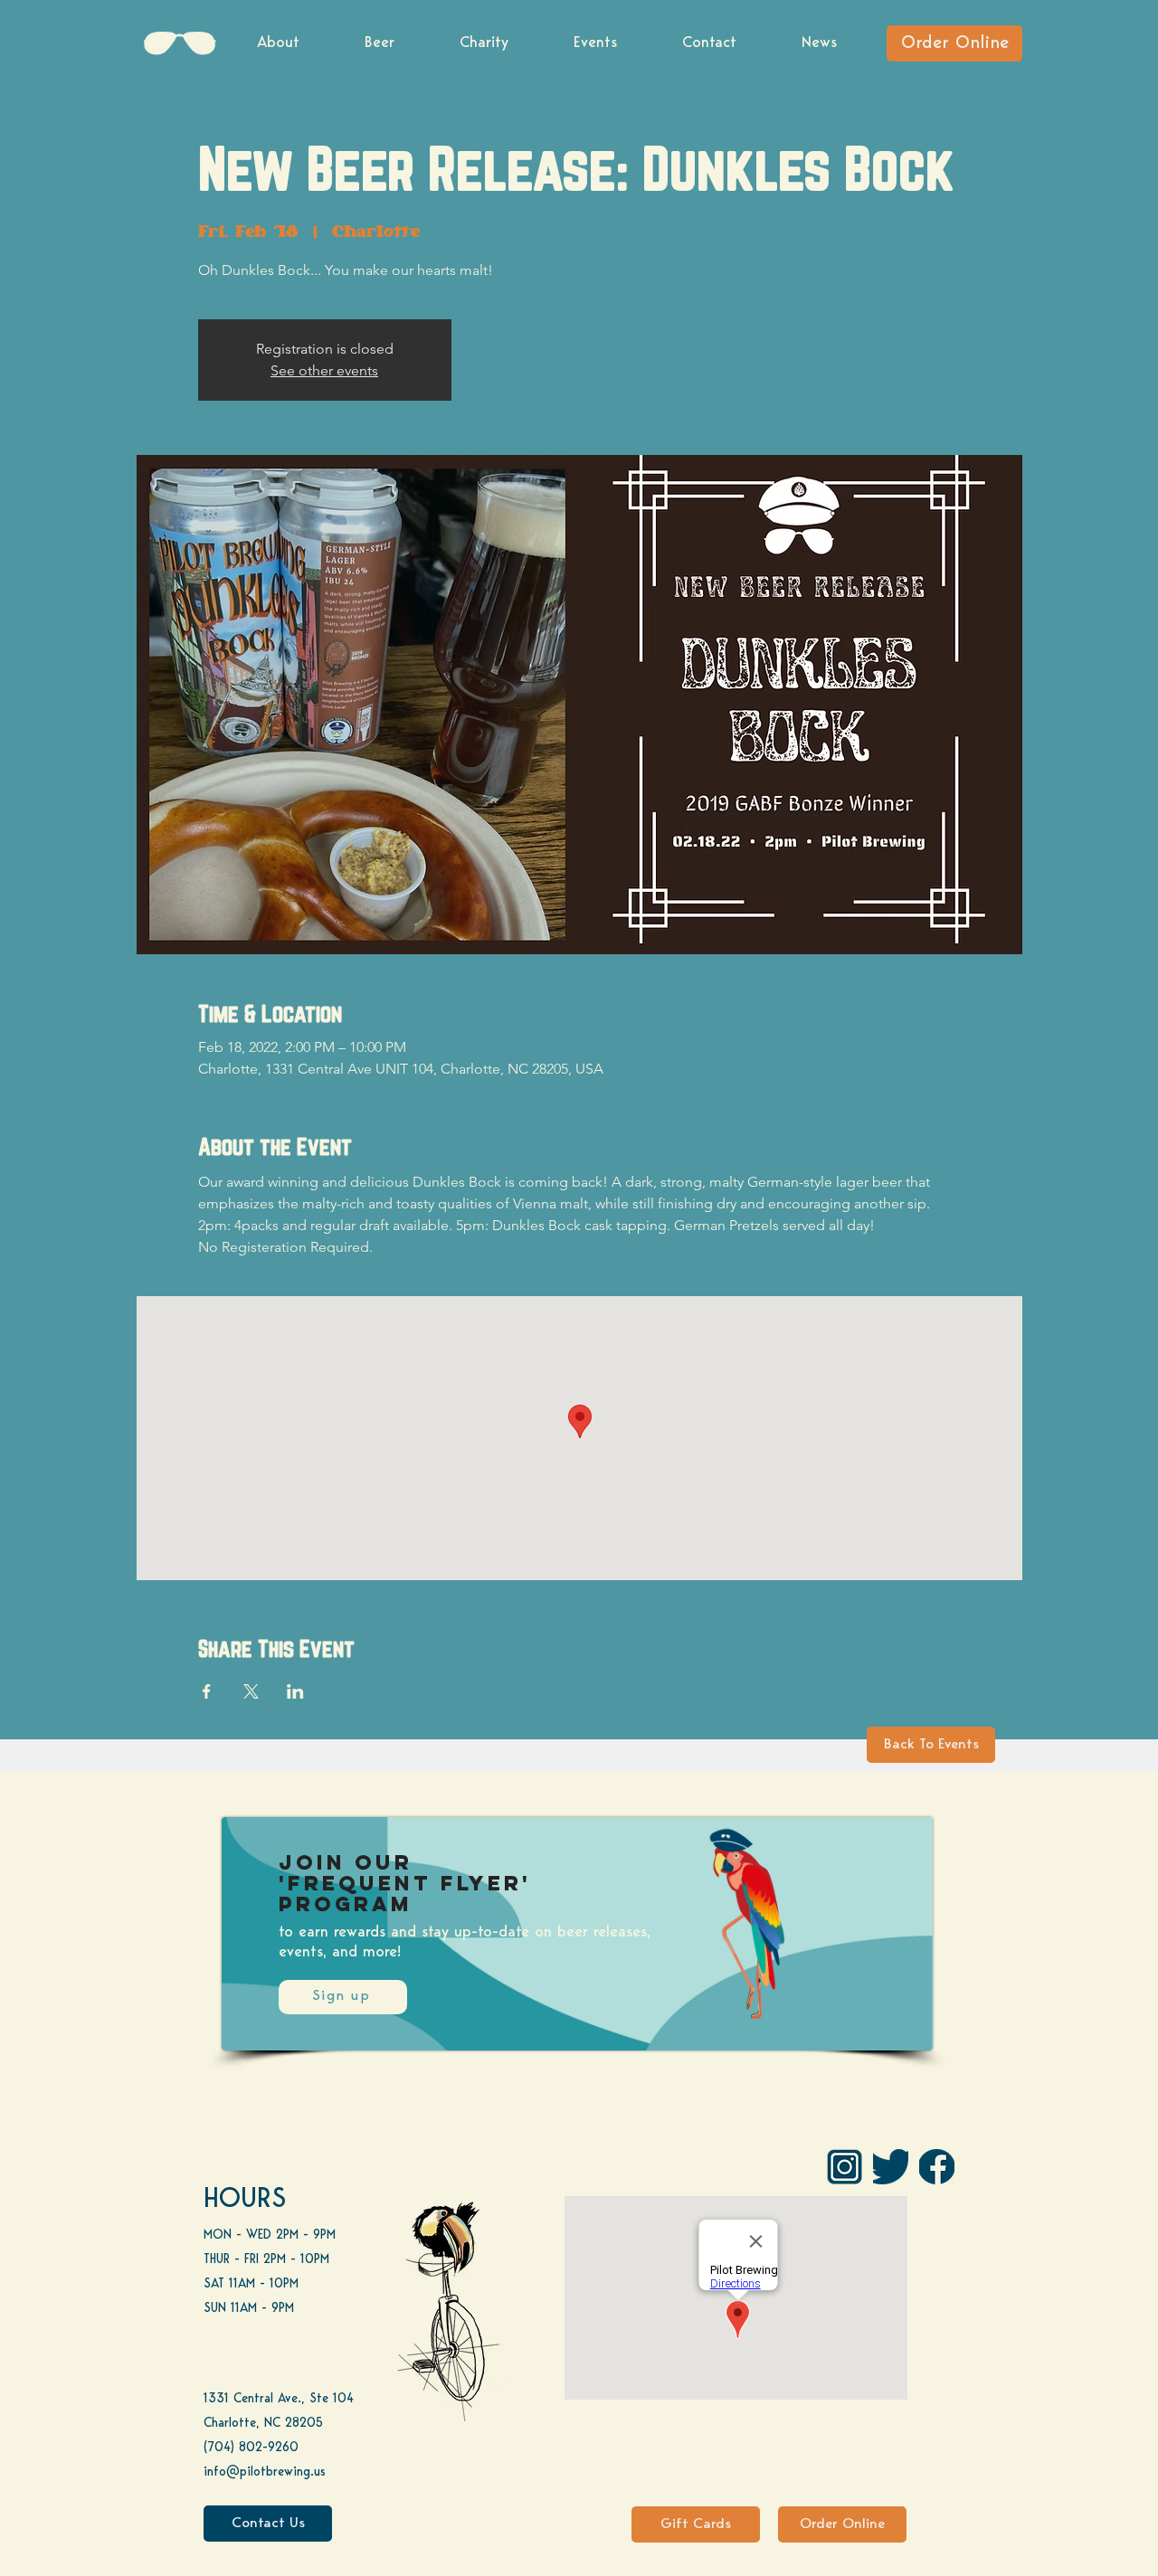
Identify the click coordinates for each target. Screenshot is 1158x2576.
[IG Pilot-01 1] (845, 2167)
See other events (324, 370)
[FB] (937, 2167)
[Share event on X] (251, 1691)
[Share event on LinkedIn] (295, 1691)
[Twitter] (891, 2167)
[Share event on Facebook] (207, 1691)
